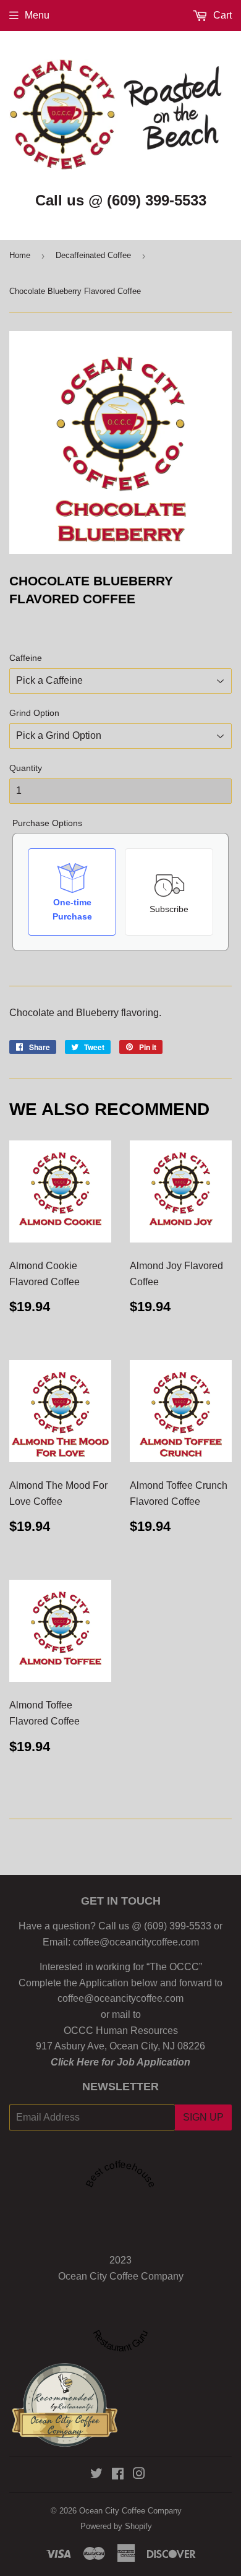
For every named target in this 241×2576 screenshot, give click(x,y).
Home (20, 255)
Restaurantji (75, 2406)
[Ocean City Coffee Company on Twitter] (96, 2475)
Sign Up (203, 2117)
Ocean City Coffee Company (121, 2276)
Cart (221, 15)
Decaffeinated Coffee (93, 255)
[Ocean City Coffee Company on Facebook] (118, 2475)
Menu (37, 15)
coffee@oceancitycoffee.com (136, 1942)
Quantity (26, 768)
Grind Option (34, 713)
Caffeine (26, 658)
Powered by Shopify (116, 2526)
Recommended (64, 2398)
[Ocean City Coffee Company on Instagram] (139, 2475)
